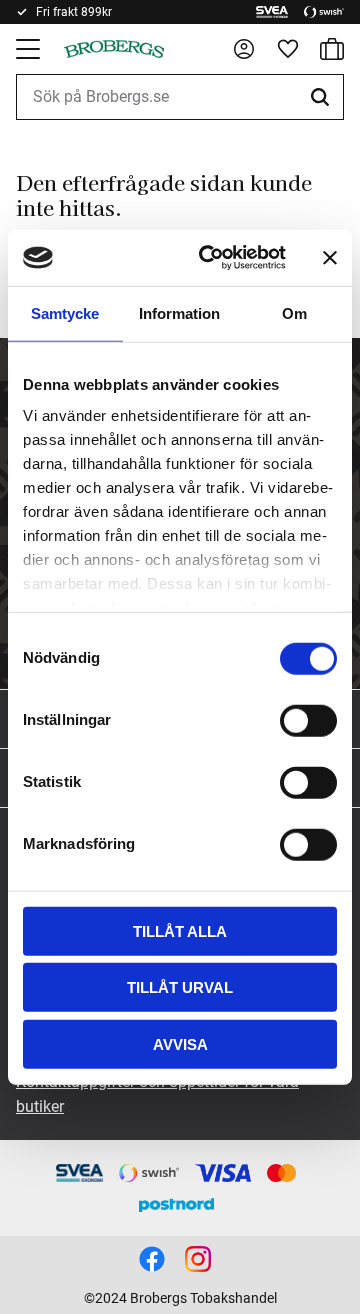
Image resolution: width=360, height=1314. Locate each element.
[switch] (308, 720)
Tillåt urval (180, 987)
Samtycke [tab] (65, 312)
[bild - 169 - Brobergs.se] (198, 1259)
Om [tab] (294, 312)
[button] (30, 49)
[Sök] (323, 97)
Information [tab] (179, 312)
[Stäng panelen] (330, 258)
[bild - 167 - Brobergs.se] (152, 1259)
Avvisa (180, 1043)
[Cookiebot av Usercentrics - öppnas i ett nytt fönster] (211, 258)
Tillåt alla (180, 930)
